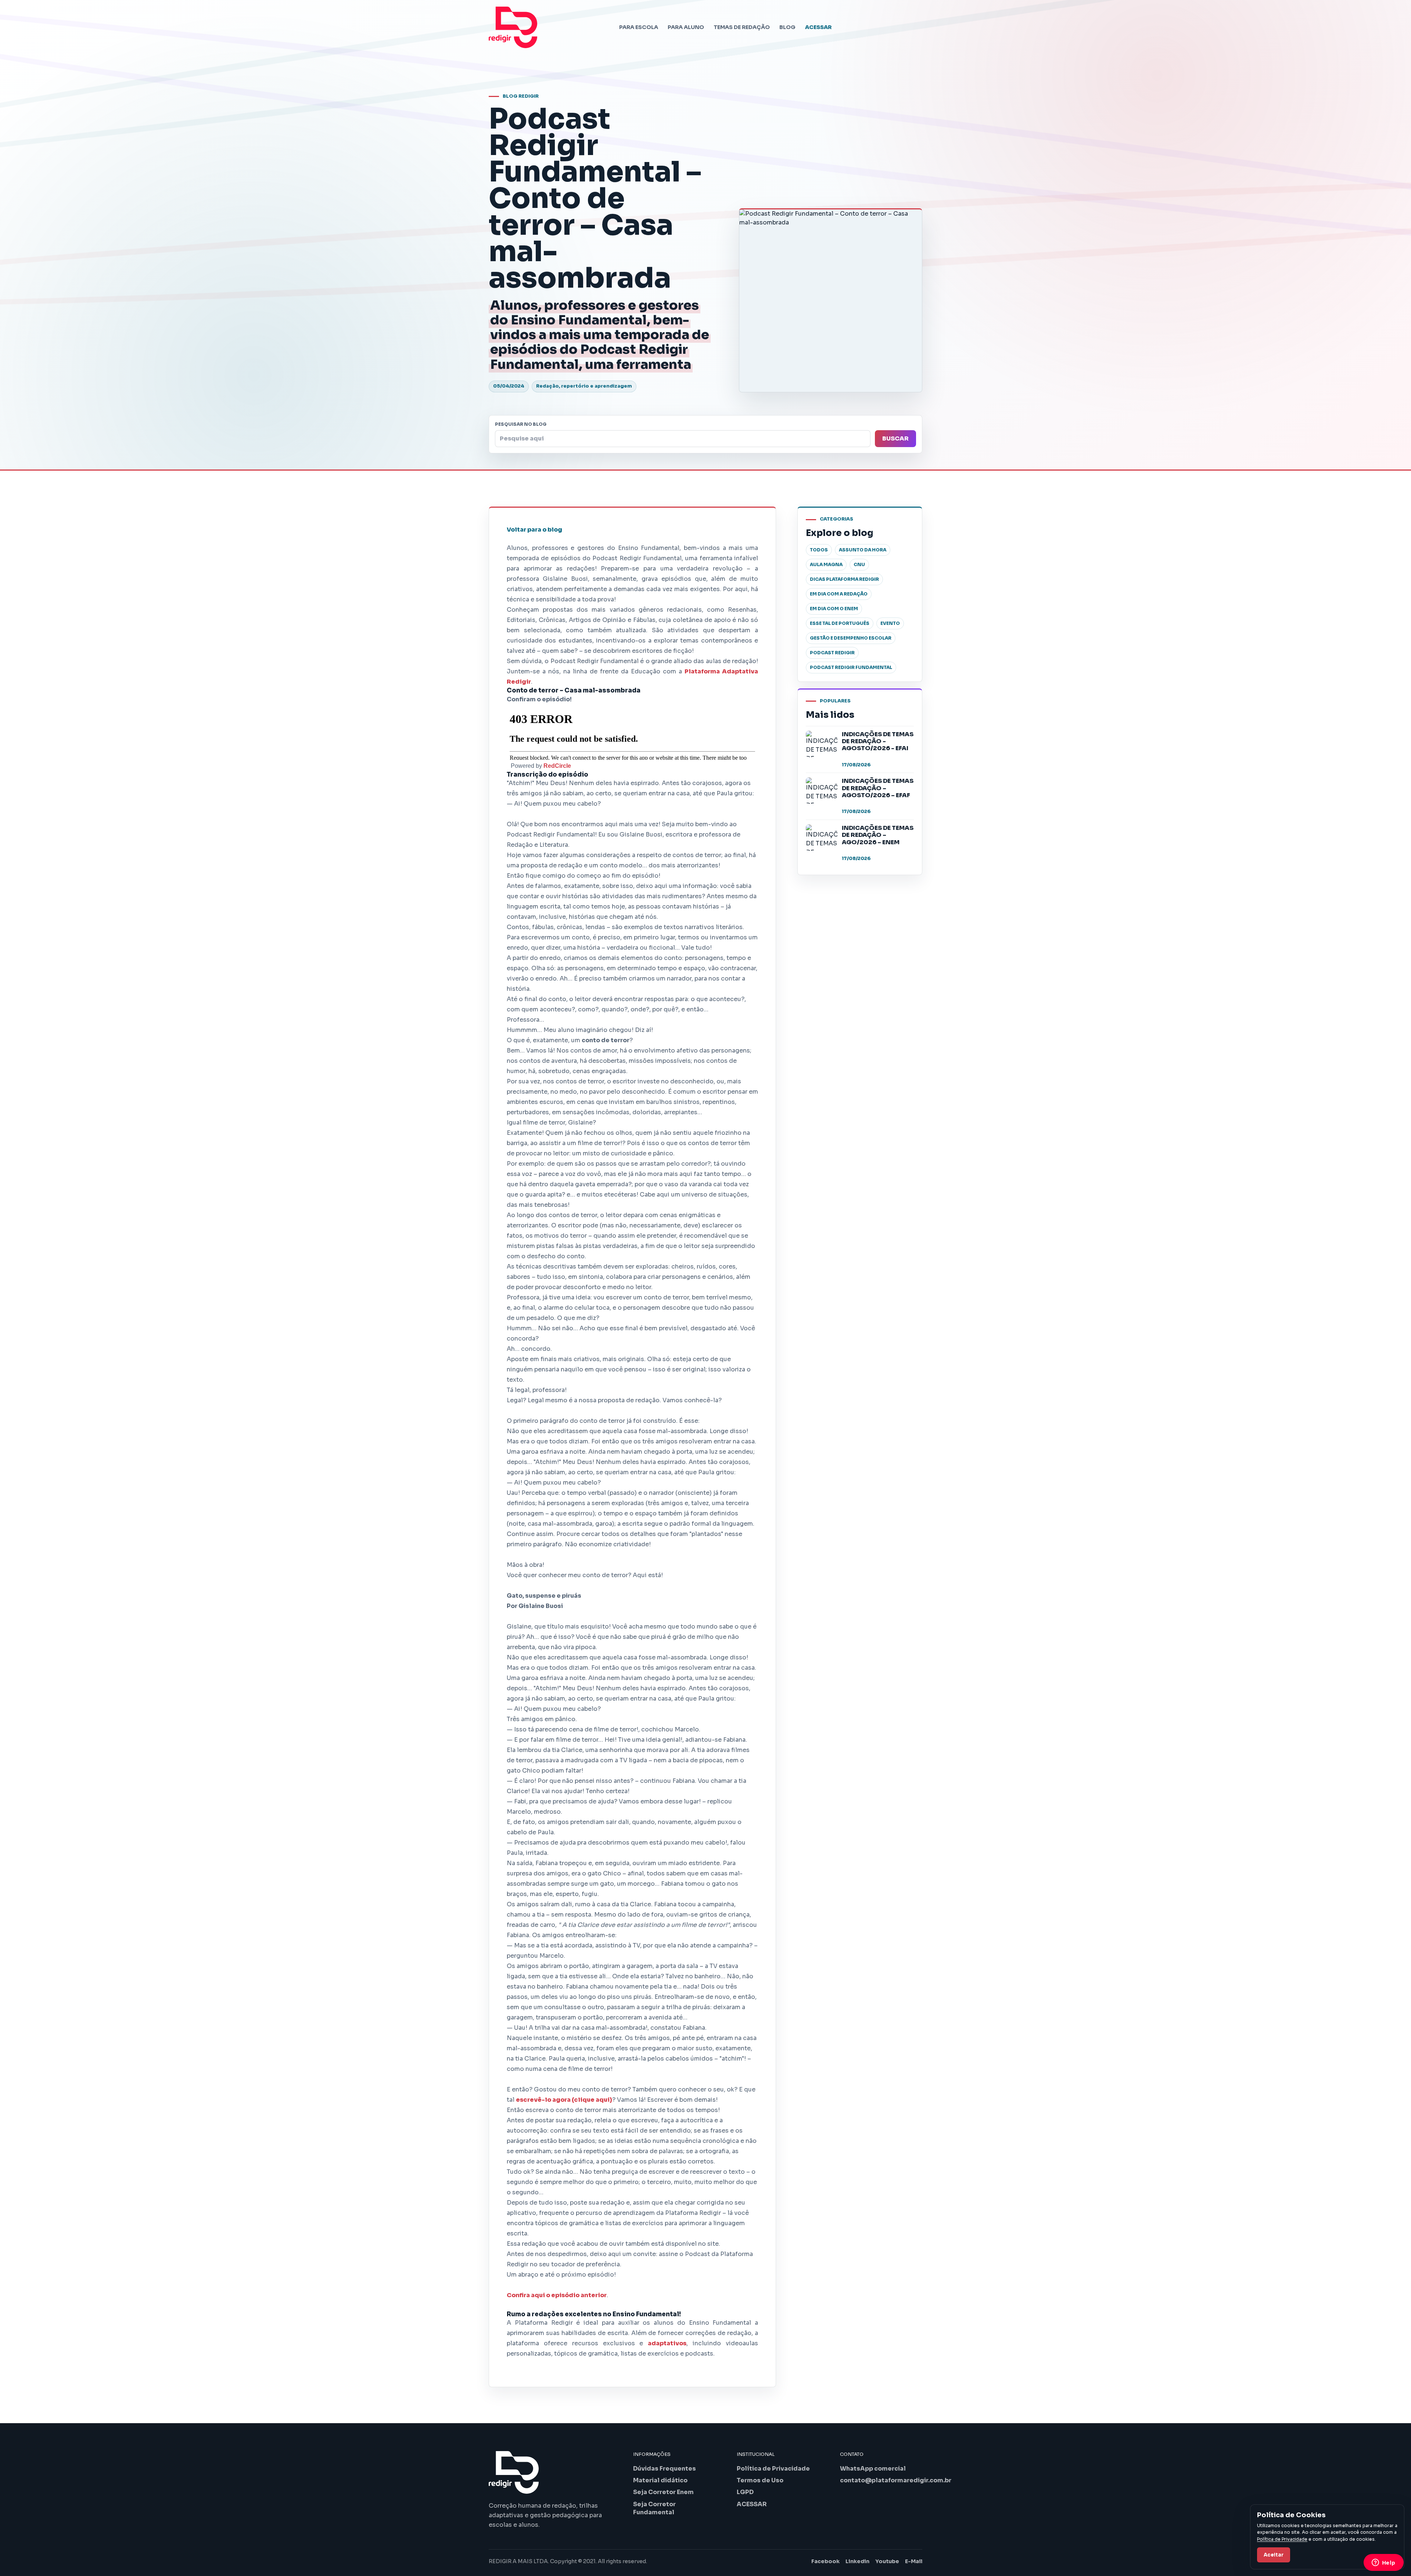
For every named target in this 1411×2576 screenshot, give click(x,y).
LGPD (745, 2492)
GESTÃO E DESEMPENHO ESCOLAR (851, 638)
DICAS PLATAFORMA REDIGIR (844, 579)
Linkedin (857, 2561)
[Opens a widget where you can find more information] (1383, 2563)
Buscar (895, 438)
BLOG (787, 27)
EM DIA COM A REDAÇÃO (839, 594)
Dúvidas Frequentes (665, 2469)
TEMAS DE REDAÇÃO (742, 27)
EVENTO (890, 623)
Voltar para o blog (534, 530)
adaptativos (667, 2343)
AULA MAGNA (826, 564)
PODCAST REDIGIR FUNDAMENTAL (851, 667)
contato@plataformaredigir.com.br (896, 2480)
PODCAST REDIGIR (832, 653)
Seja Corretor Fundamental (654, 2508)
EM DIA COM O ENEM (834, 609)
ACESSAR (818, 27)
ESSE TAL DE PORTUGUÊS (840, 623)
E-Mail (914, 2561)
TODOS (819, 550)
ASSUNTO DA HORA (863, 550)
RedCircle (557, 766)
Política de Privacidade (773, 2469)
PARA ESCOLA (639, 27)
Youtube (887, 2561)
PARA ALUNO (686, 27)
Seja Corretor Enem (663, 2492)
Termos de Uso (760, 2480)
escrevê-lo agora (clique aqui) (564, 2100)
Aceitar (1274, 2555)
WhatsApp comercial (873, 2469)
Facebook (825, 2561)
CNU (859, 564)
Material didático (660, 2480)
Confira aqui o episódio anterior (557, 2295)
